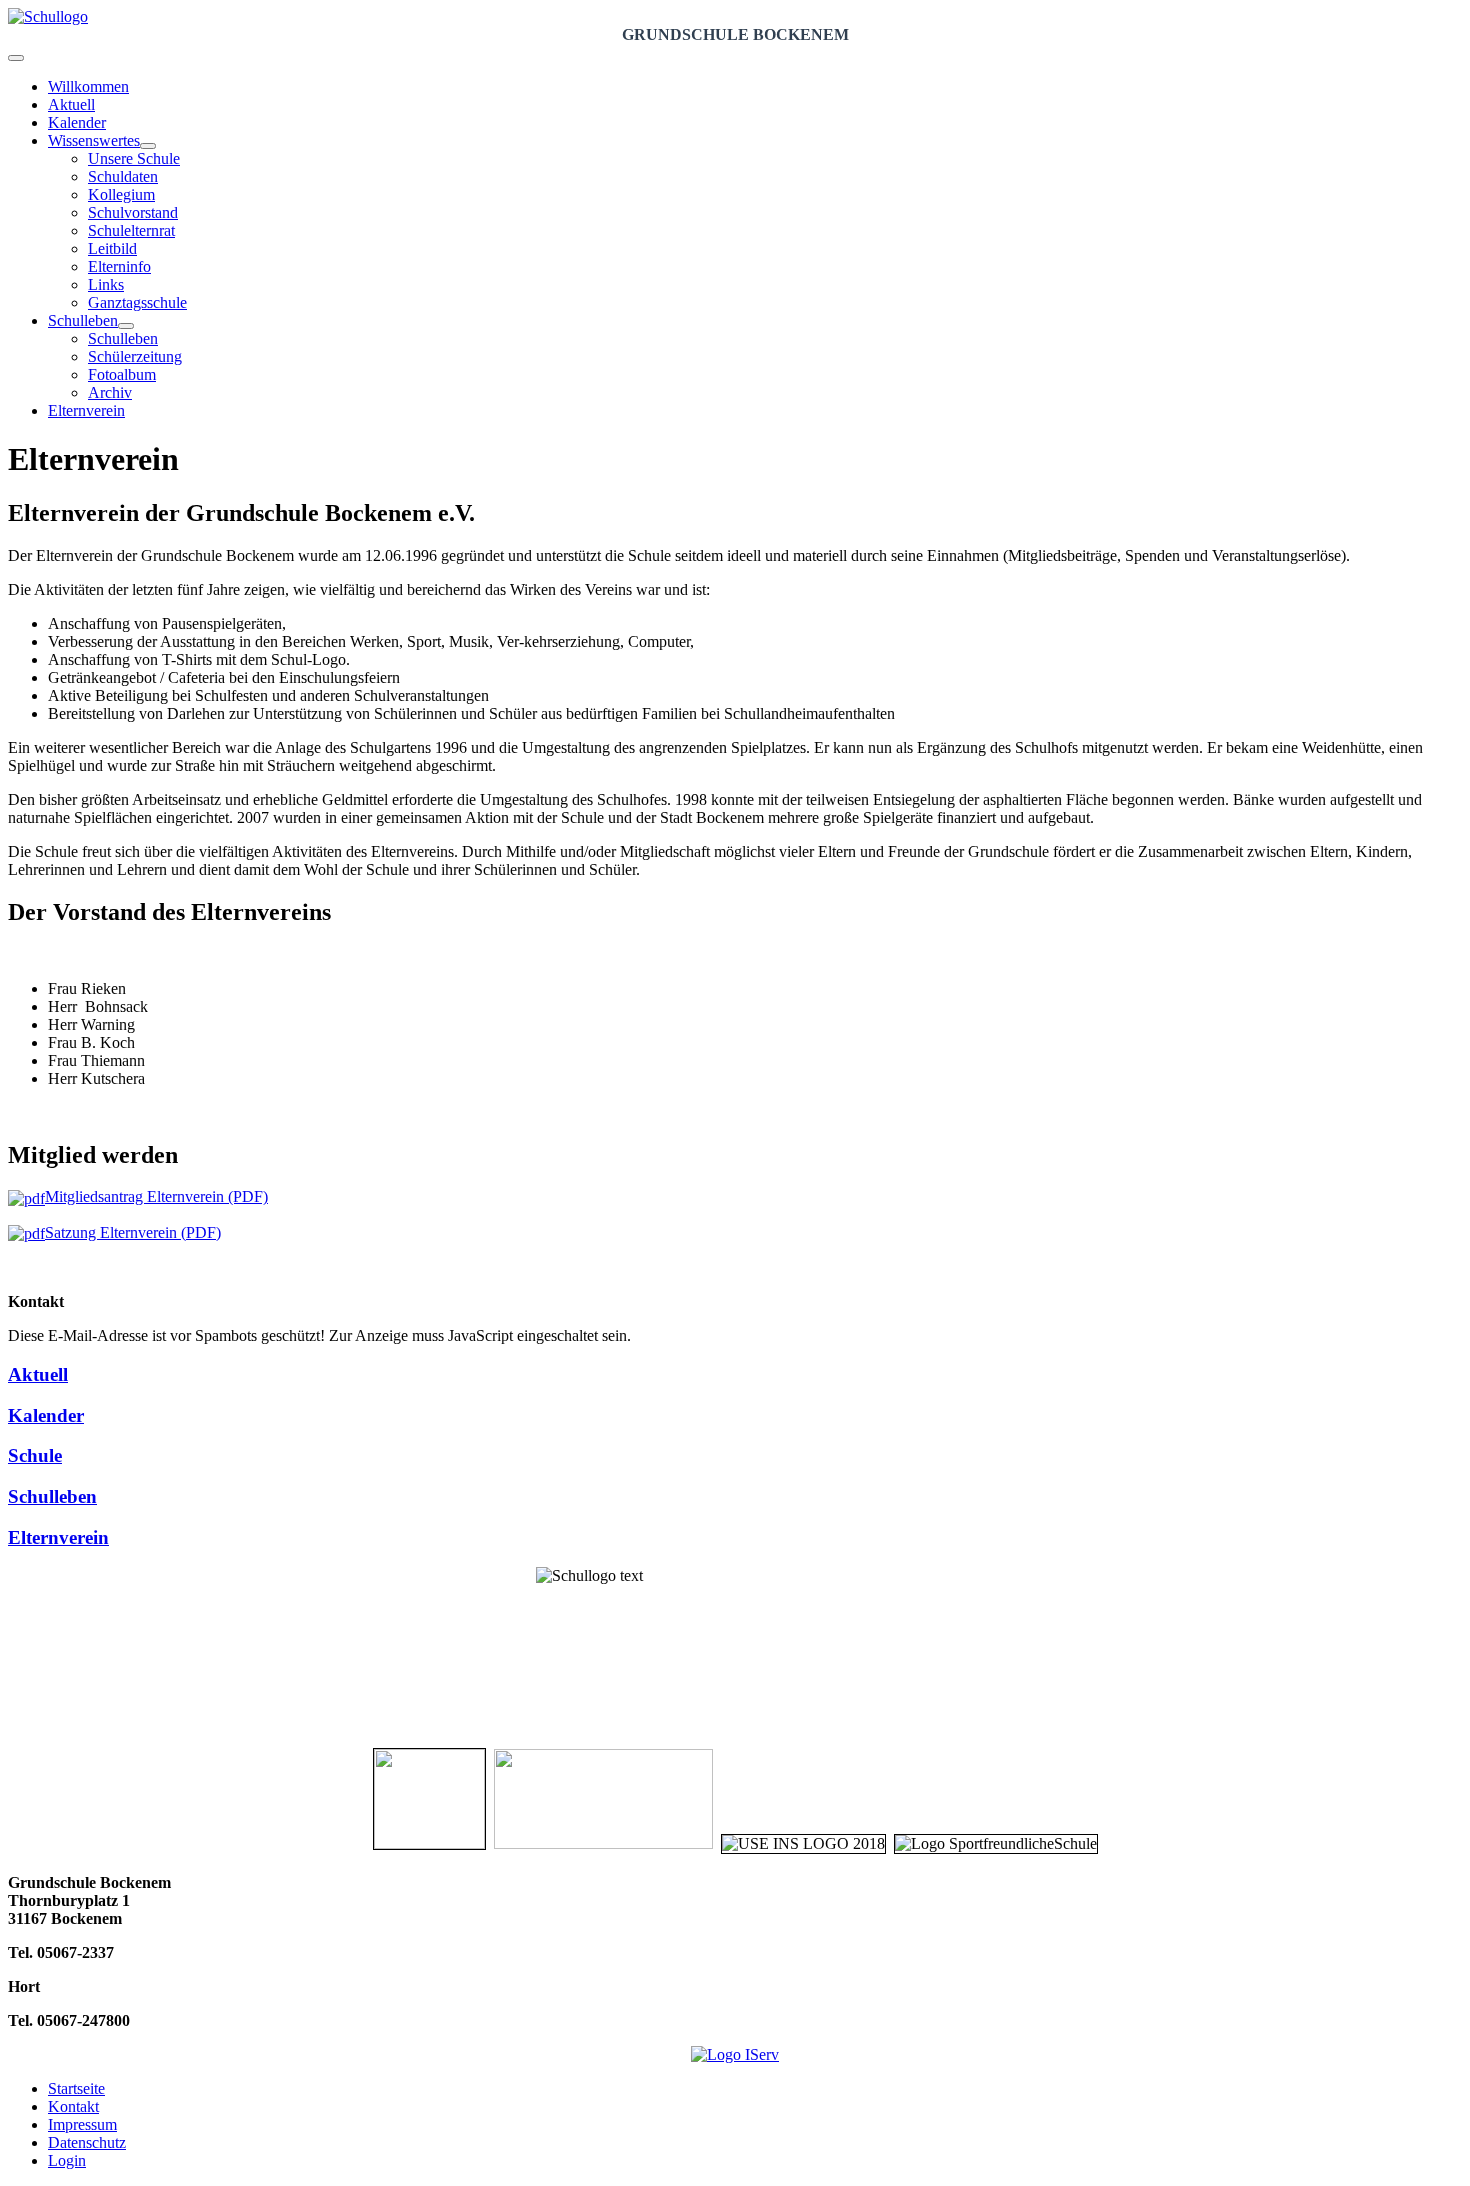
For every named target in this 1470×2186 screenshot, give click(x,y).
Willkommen (88, 86)
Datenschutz (87, 2142)
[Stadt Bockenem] (429, 1843)
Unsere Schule (134, 158)
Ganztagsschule (137, 302)
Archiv (110, 392)
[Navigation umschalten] (16, 58)
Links (106, 284)
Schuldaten (123, 176)
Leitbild (112, 248)
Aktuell (71, 104)
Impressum (82, 2124)
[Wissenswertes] (148, 146)
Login (67, 2160)
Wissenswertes (94, 140)
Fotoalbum (122, 374)
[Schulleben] (126, 326)
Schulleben (83, 320)
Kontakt (73, 2106)
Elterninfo (119, 266)
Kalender (77, 122)
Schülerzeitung (135, 356)
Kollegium (121, 194)
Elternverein (86, 410)
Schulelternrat (131, 230)
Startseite (76, 2088)
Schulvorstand (133, 212)
